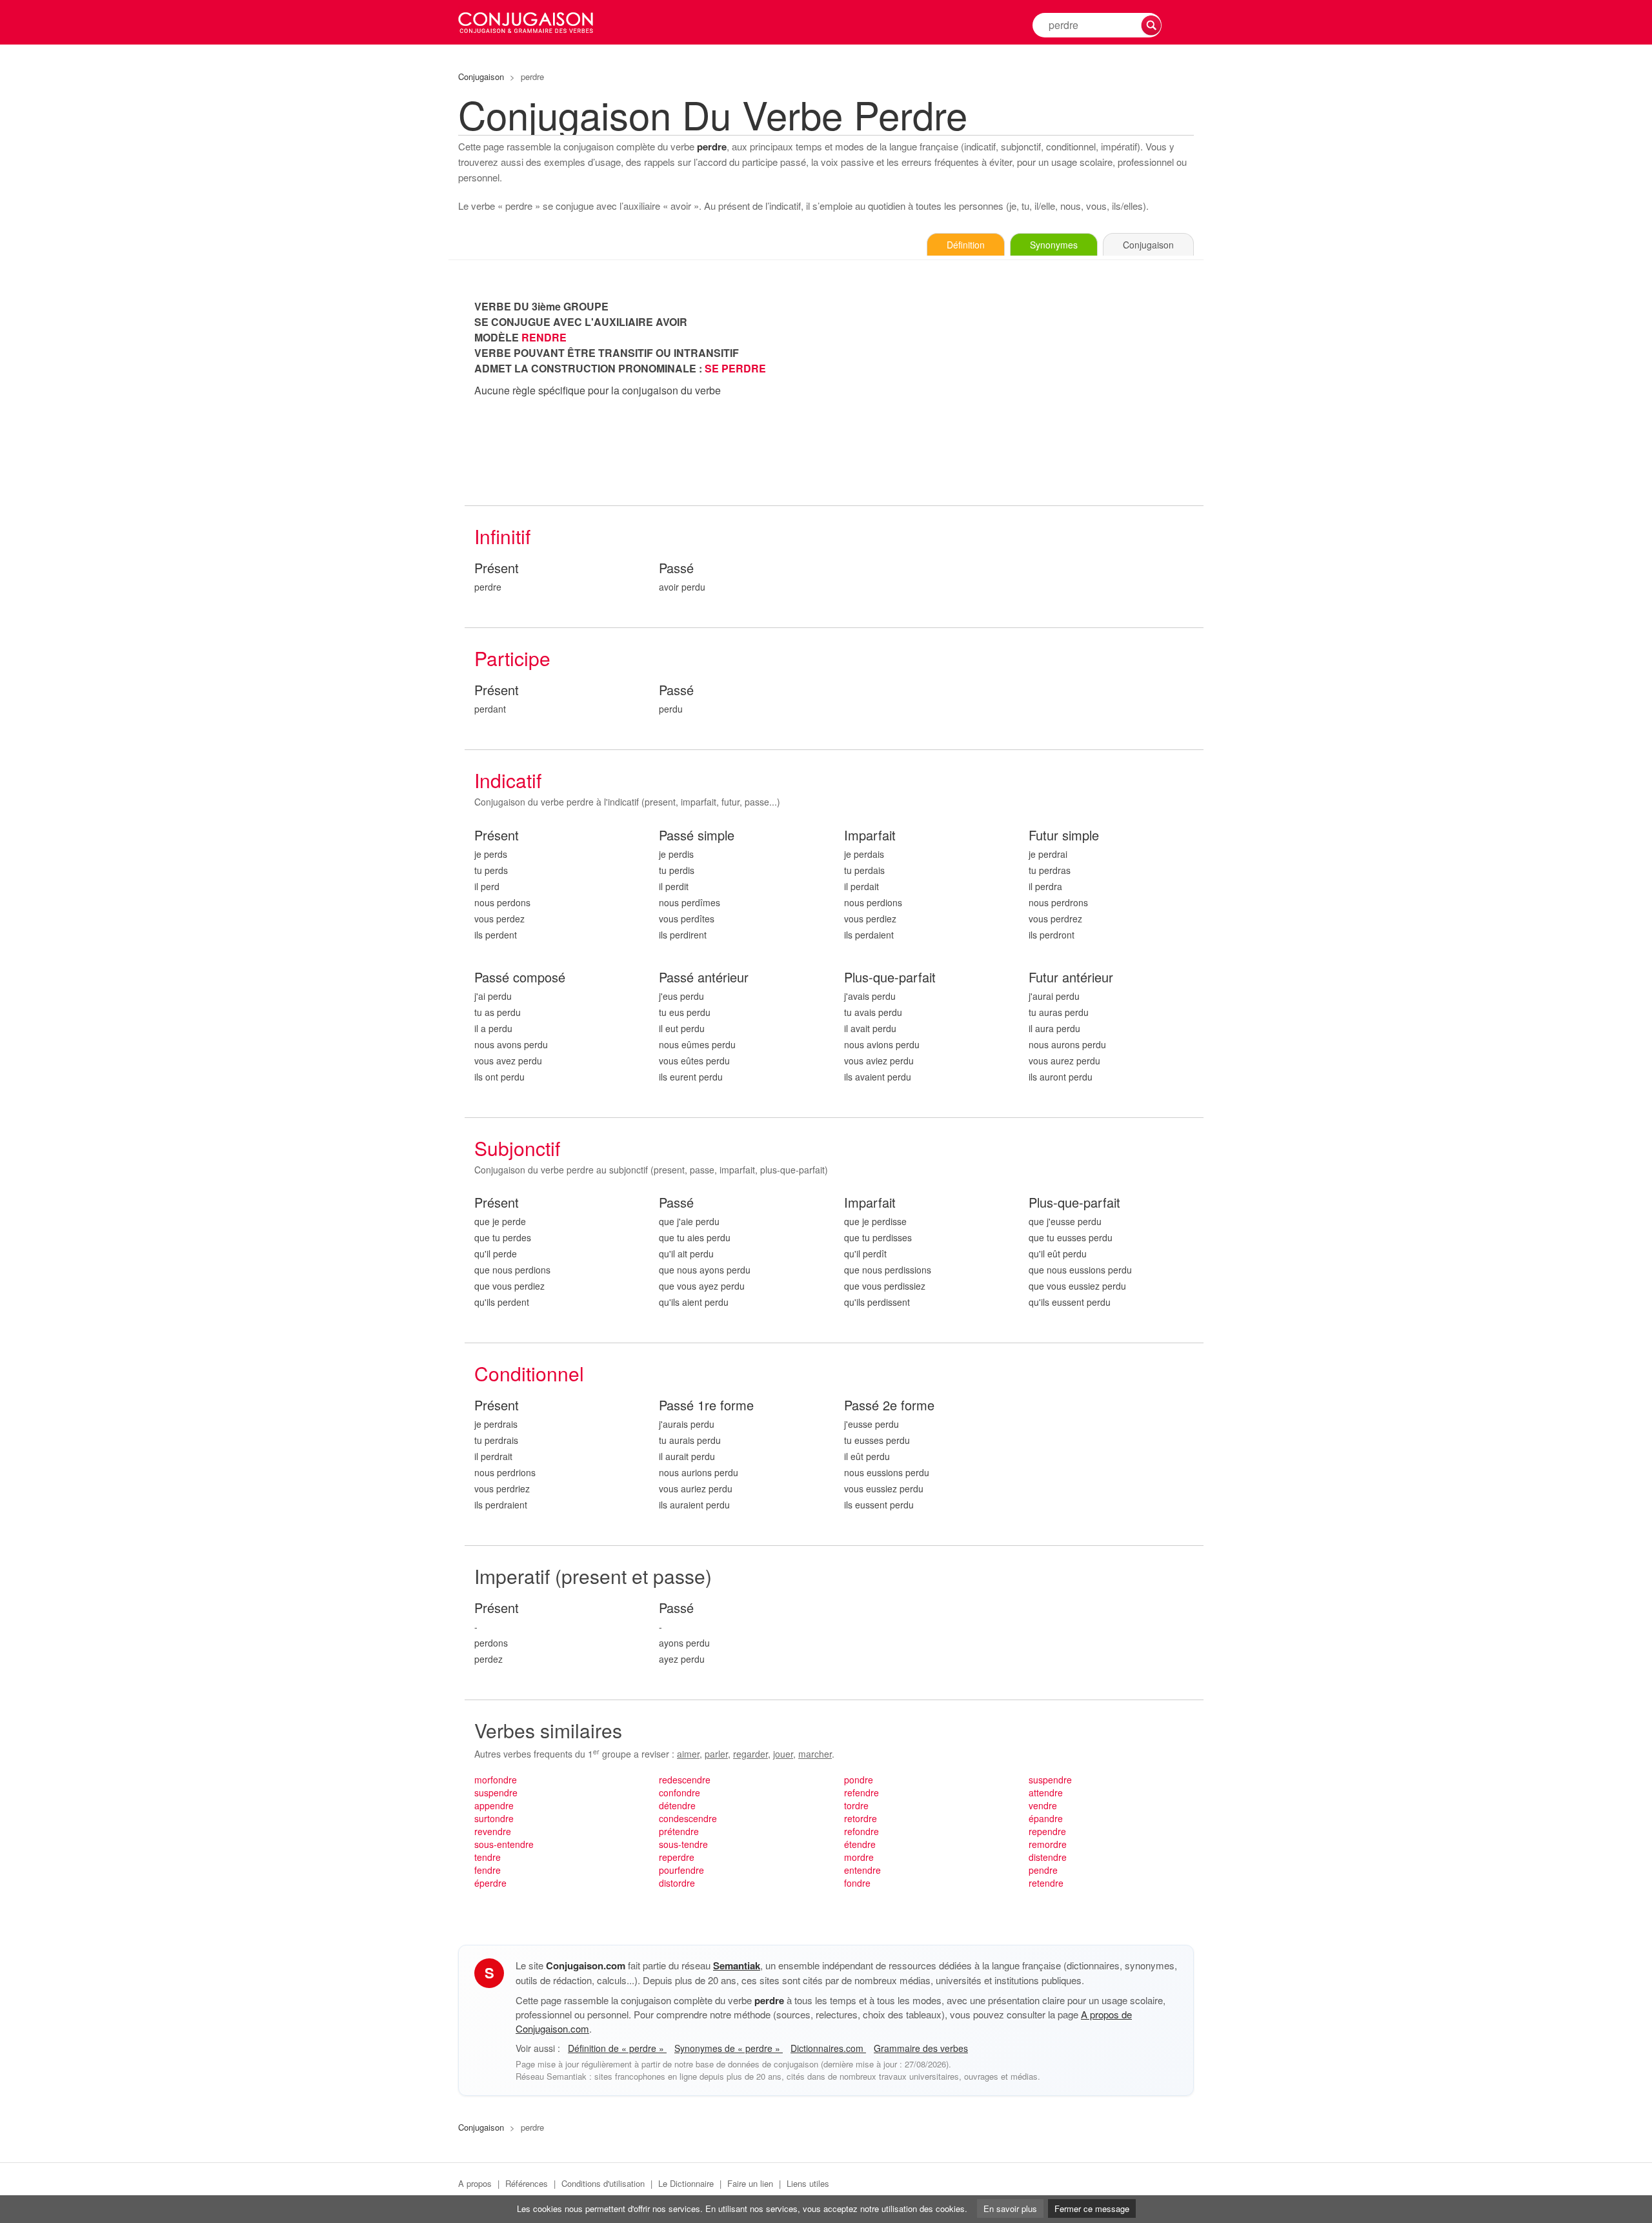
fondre (857, 1883)
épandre (1046, 1818)
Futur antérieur (1071, 978)
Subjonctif (517, 1148)
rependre (1047, 1831)
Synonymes (1054, 245)
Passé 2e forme (889, 1406)
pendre (1043, 1870)
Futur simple (1064, 836)
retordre (861, 1818)
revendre (493, 1831)
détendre (677, 1805)
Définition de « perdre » (617, 2048)
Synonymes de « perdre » (729, 2048)
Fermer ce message (1092, 2208)
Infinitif (502, 536)
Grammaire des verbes (921, 2048)
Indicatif (508, 780)
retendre (1046, 1883)
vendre (1043, 1805)
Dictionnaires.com (828, 2048)
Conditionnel (529, 1373)
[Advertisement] (1019, 389)
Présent (497, 568)
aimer (688, 1754)
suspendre (496, 1792)
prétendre (679, 1831)
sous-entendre (504, 1844)
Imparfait (870, 836)
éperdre (490, 1883)
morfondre (496, 1780)
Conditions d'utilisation (603, 2183)
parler (716, 1754)
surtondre (494, 1818)
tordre (856, 1805)
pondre (859, 1780)
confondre (680, 1792)
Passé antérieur (704, 978)
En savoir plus (1010, 2208)
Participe (512, 658)
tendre (488, 1857)
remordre (1048, 1844)
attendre (1046, 1792)
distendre (1048, 1857)
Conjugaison (481, 76)
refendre (861, 1792)
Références (527, 2183)
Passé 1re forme (706, 1406)
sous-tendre (683, 1844)
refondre (861, 1831)
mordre (859, 1857)
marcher (815, 1754)
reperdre (677, 1857)
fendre (488, 1870)
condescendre (688, 1818)
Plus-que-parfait (890, 978)
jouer (783, 1754)
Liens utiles (808, 2183)
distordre (677, 1883)
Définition (966, 245)
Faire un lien (750, 2183)
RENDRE (544, 337)
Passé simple (697, 836)
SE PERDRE (735, 368)
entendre (862, 1870)
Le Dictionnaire (686, 2183)
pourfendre (681, 1870)
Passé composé (520, 978)
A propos (475, 2183)
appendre (494, 1805)
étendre (860, 1844)
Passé (676, 568)
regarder (750, 1754)
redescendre (685, 1780)
